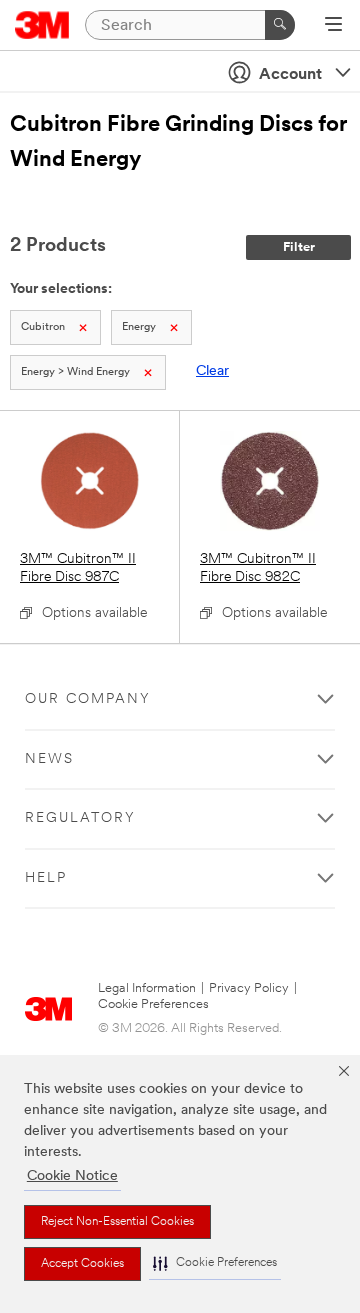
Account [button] (290, 75)
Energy (139, 327)
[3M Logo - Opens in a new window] (42, 25)
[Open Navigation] (333, 26)
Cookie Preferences (153, 1004)
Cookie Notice (72, 1176)
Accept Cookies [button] (82, 1264)
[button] (215, 1263)
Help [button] (46, 878)
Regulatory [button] (80, 818)
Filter (299, 247)
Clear (212, 371)
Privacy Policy (249, 988)
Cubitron (43, 327)
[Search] (280, 25)
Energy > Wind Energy (75, 372)
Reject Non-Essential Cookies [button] (117, 1222)
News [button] (49, 759)
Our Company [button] (88, 699)
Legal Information (147, 988)
